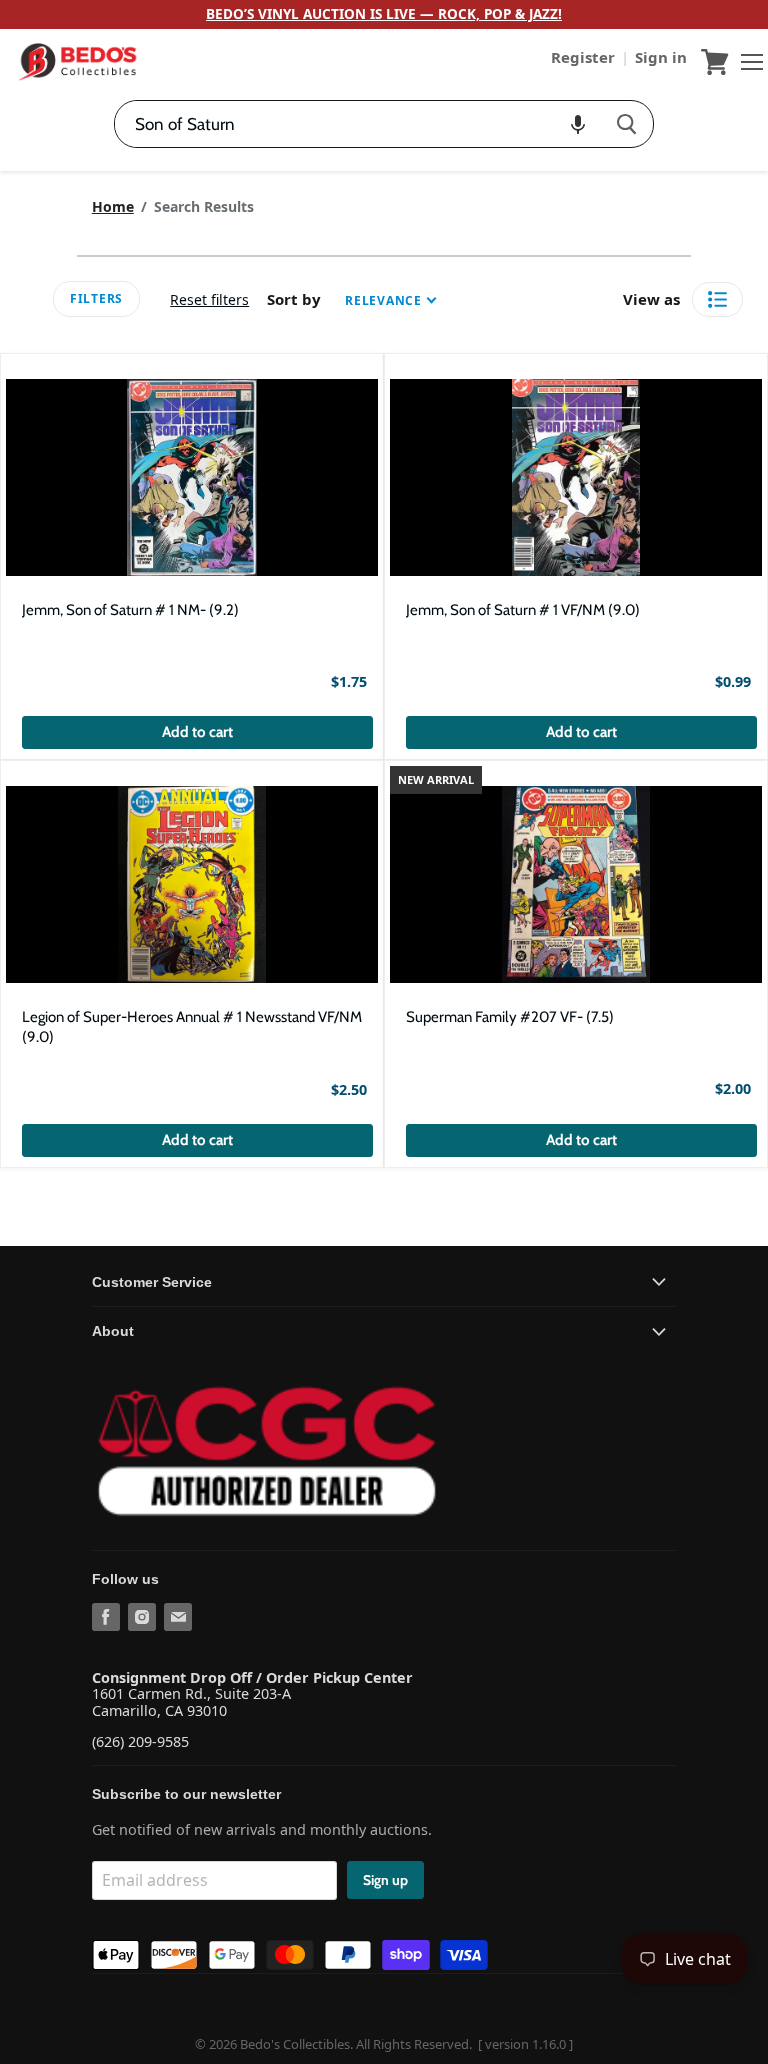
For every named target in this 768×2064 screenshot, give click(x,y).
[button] (578, 124)
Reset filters (209, 299)
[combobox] (357, 124)
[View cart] (715, 62)
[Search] (626, 124)
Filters (96, 298)
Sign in (661, 57)
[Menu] (747, 62)
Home (113, 207)
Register (585, 57)
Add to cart (197, 732)
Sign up (385, 1880)
